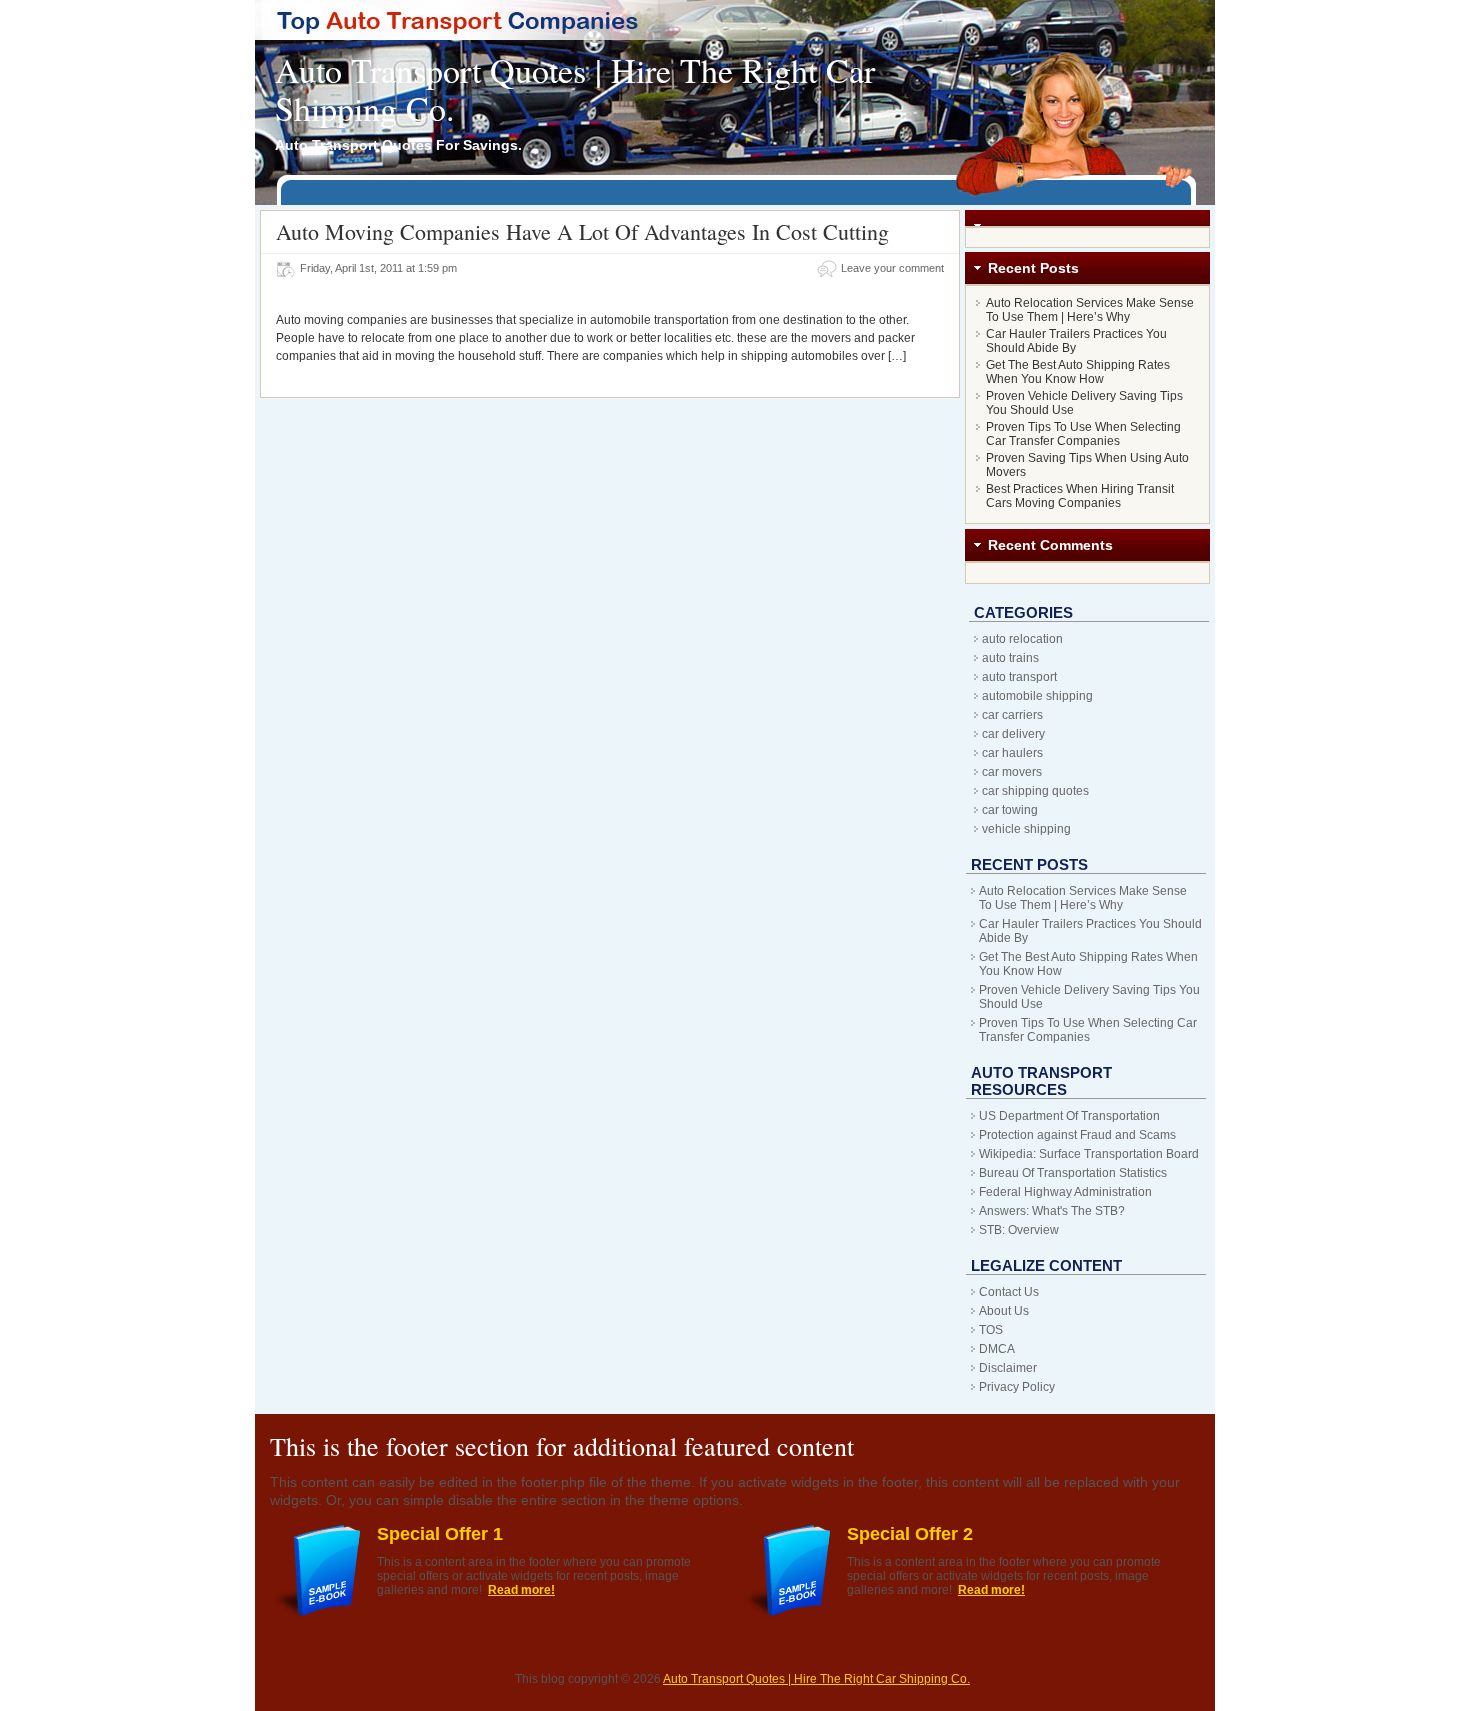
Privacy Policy (1017, 1387)
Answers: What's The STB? (1052, 1211)
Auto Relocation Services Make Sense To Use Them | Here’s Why (1090, 310)
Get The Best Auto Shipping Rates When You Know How (1078, 372)
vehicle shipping (1026, 829)
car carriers (1012, 715)
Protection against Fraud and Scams (1077, 1135)
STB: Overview (1019, 1230)
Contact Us (1009, 1292)
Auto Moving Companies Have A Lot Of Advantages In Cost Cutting (582, 231)
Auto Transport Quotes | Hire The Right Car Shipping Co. (575, 89)
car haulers (1012, 753)
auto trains (1010, 658)
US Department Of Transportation (1069, 1116)
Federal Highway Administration (1065, 1192)
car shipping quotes (1035, 791)
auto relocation (1022, 639)
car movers (1012, 772)
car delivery (1013, 734)
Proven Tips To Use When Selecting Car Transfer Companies (1083, 434)
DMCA (997, 1349)
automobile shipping (1037, 696)
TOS (991, 1330)
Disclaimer (1008, 1368)
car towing (1010, 810)
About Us (1004, 1311)
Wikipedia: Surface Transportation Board (1089, 1154)
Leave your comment (892, 268)
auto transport (1019, 677)
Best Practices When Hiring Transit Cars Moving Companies (1080, 496)
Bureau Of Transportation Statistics (1073, 1173)
